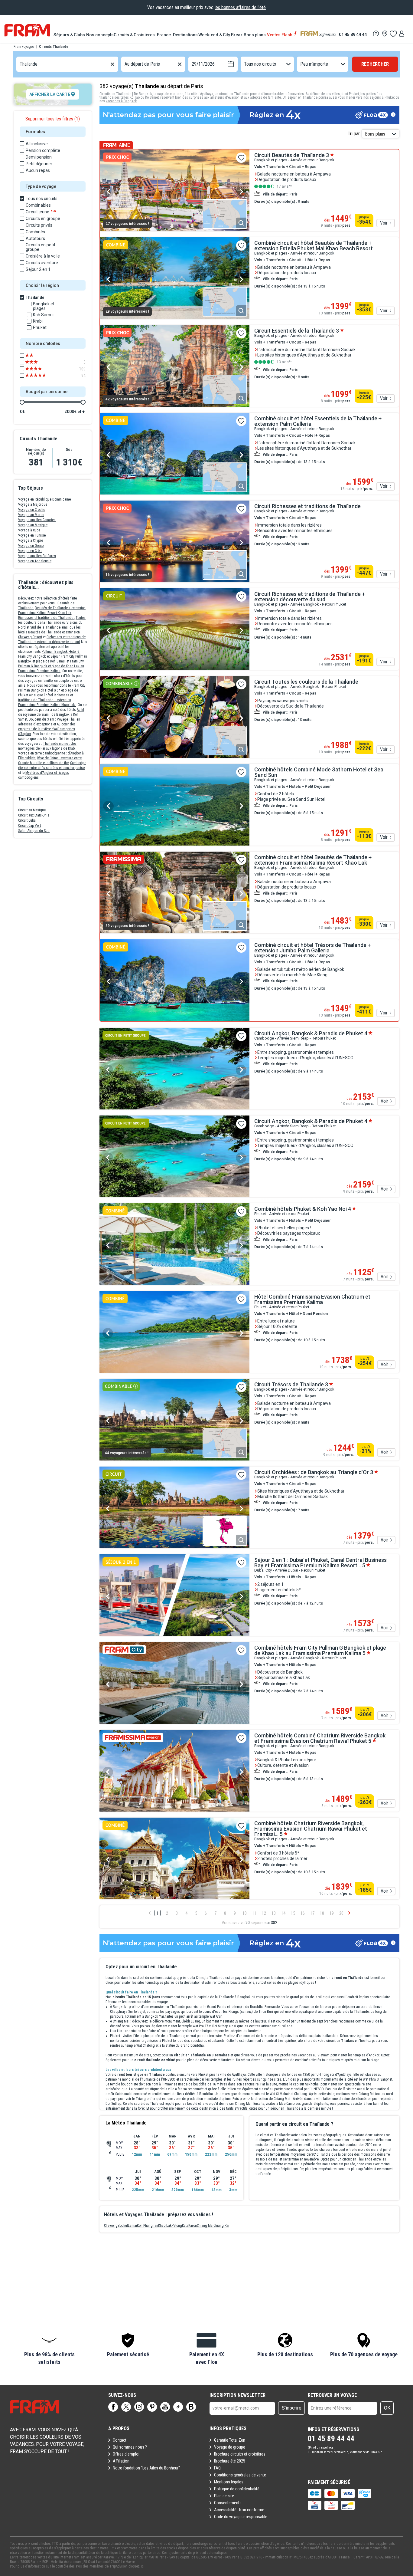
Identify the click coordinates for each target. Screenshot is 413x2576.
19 (332, 1913)
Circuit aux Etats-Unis (34, 815)
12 (264, 1913)
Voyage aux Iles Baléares (37, 556)
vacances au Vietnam (314, 2055)
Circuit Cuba (27, 820)
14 (283, 1913)
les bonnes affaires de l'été (240, 7)
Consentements (228, 2503)
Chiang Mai (205, 2226)
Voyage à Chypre (31, 540)
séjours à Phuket (382, 97)
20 (341, 1913)
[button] (49, 2349)
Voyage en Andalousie (35, 561)
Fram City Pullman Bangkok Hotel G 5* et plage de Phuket (52, 690)
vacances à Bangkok (121, 101)
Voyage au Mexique (33, 525)
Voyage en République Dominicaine (44, 499)
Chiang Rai (221, 2226)
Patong (177, 2226)
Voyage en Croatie (32, 510)
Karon (193, 2226)
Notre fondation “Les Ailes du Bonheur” (146, 2468)
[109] (40, 369)
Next (241, 192)
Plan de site (224, 2496)
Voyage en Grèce (31, 546)
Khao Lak (165, 2226)
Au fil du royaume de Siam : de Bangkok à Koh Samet (51, 715)
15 (293, 1913)
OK (387, 2408)
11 (254, 1913)
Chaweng (111, 2226)
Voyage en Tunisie (32, 535)
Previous (108, 192)
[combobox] (20, 64)
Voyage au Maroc (31, 515)
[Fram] (27, 30)
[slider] (22, 402)
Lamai (132, 2226)
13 (274, 1913)
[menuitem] (70, 35)
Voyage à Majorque (33, 504)
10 (245, 1913)
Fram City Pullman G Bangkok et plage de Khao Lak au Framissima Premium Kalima (51, 666)
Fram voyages (24, 47)
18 (322, 1913)
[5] (40, 362)
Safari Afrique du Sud (34, 831)
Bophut (123, 2226)
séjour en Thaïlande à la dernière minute (301, 2108)
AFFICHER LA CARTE (50, 94)
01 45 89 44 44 (353, 34)
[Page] (113, 2407)
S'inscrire (292, 2408)
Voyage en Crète (30, 551)
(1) (53, 119)
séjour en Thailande (302, 97)
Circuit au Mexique (32, 810)
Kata (185, 2226)
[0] (393, 34)
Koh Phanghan (148, 2226)
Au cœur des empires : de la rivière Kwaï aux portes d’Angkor (47, 729)
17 (312, 1913)
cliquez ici (137, 2566)
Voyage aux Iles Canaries (37, 520)
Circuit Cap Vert (29, 826)
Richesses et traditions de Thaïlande (46, 618)
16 (303, 1913)
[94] (40, 376)
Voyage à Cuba (29, 530)
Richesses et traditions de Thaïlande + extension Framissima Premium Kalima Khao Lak (47, 700)
